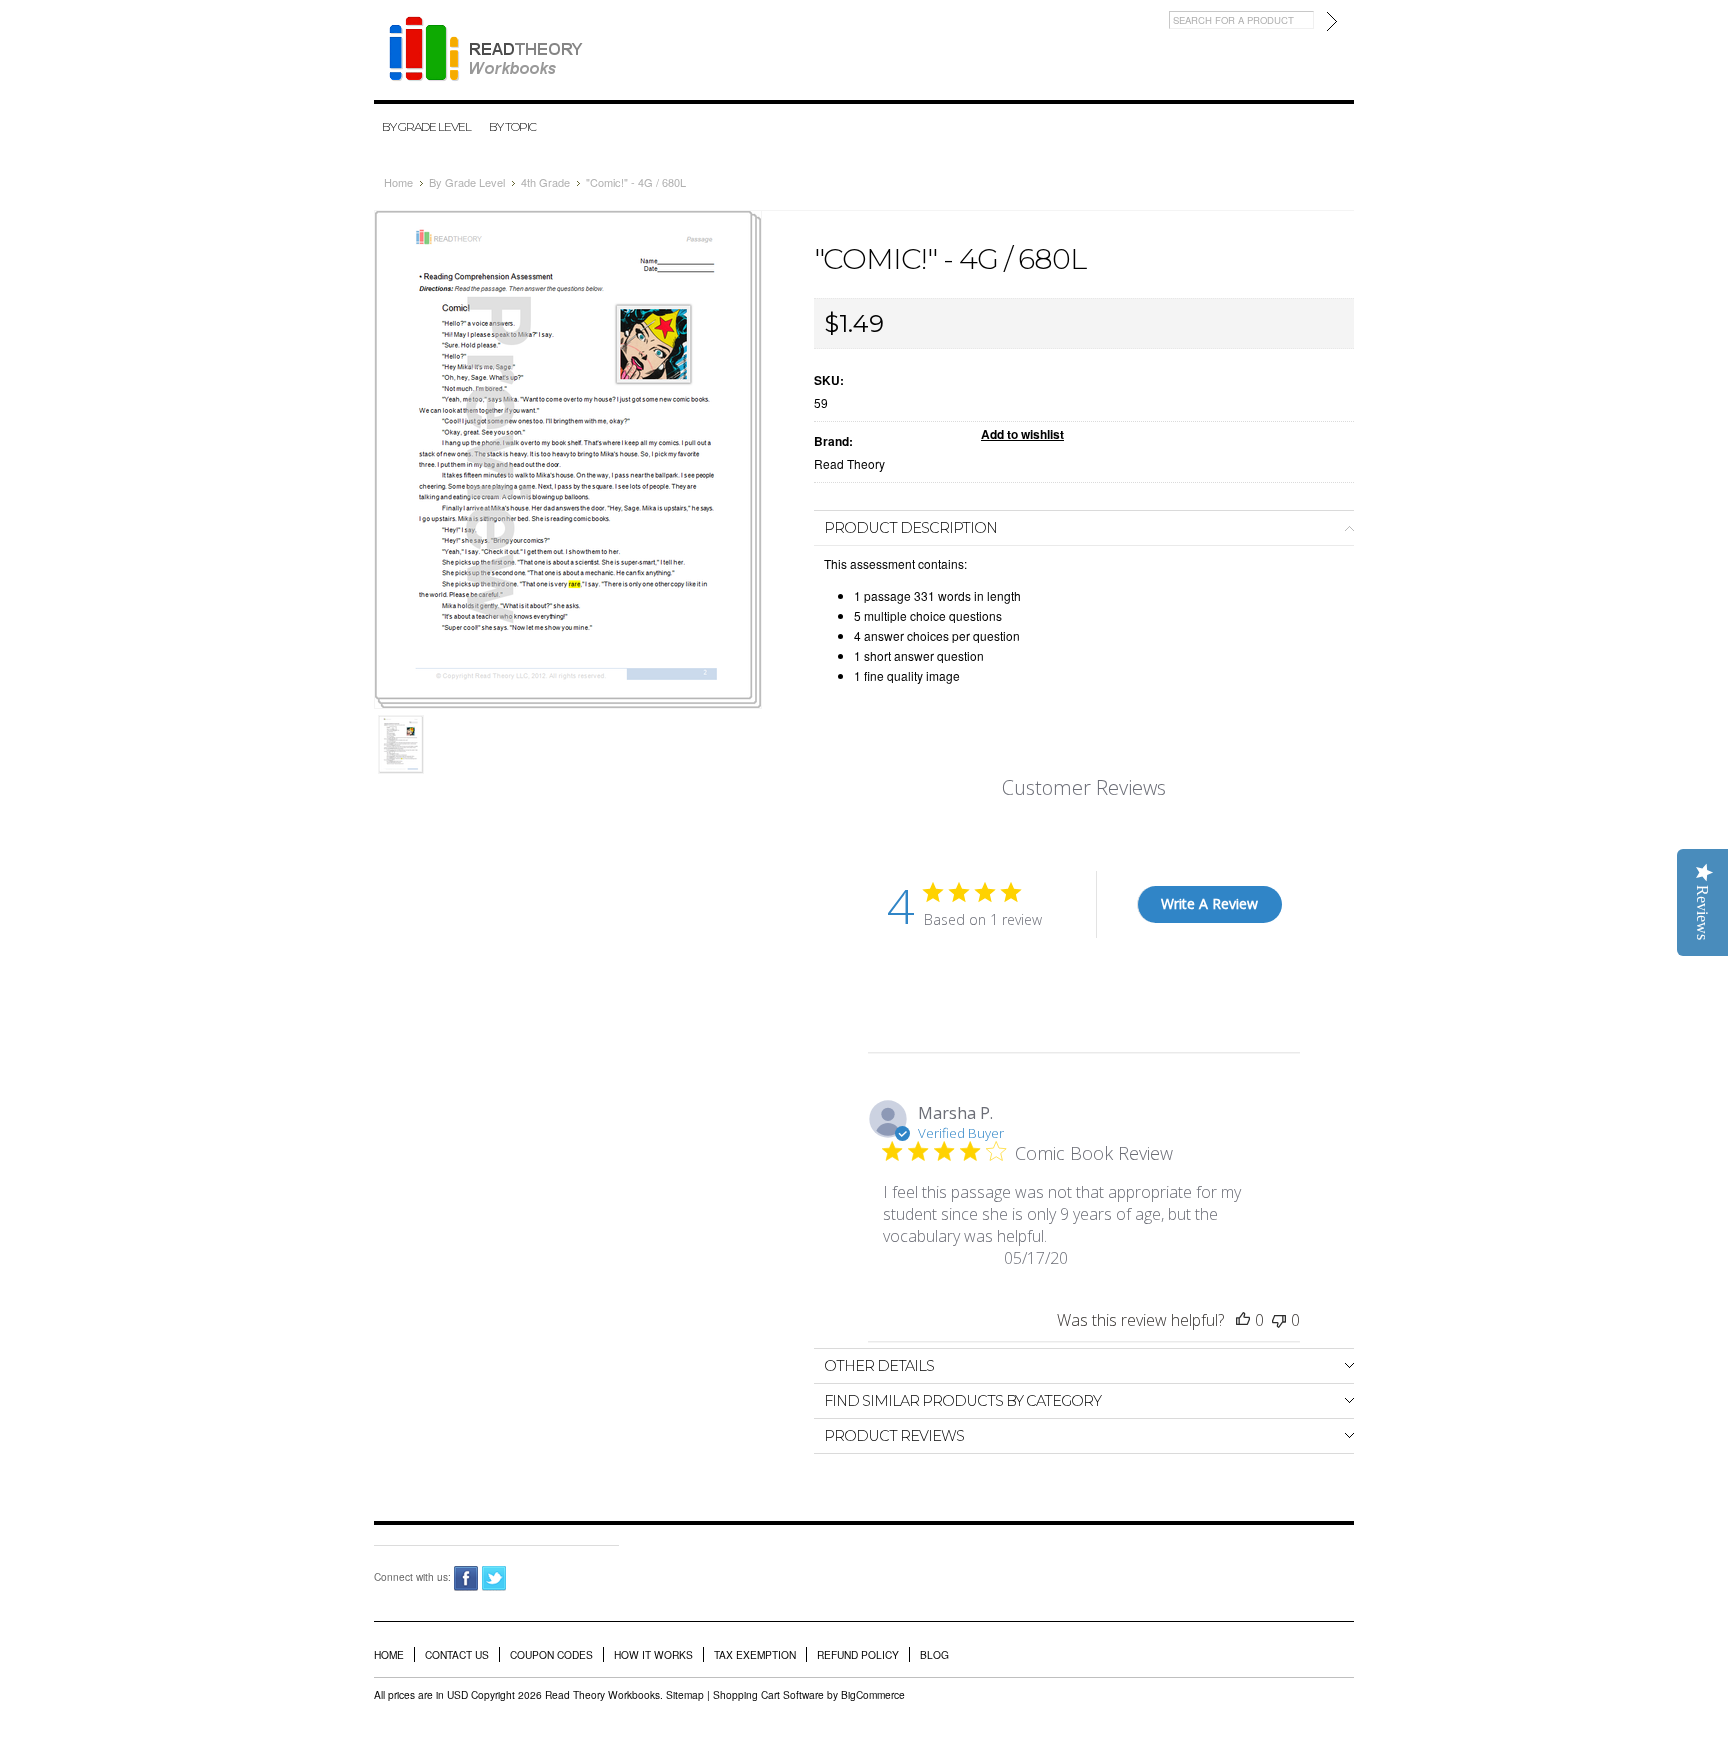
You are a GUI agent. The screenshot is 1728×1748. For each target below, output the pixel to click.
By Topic (512, 126)
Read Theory (849, 463)
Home (398, 182)
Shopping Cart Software (768, 1694)
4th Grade (545, 182)
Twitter (494, 1578)
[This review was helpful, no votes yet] (1243, 1320)
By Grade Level (426, 126)
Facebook (466, 1578)
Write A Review (1209, 903)
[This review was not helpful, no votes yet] (1279, 1320)
